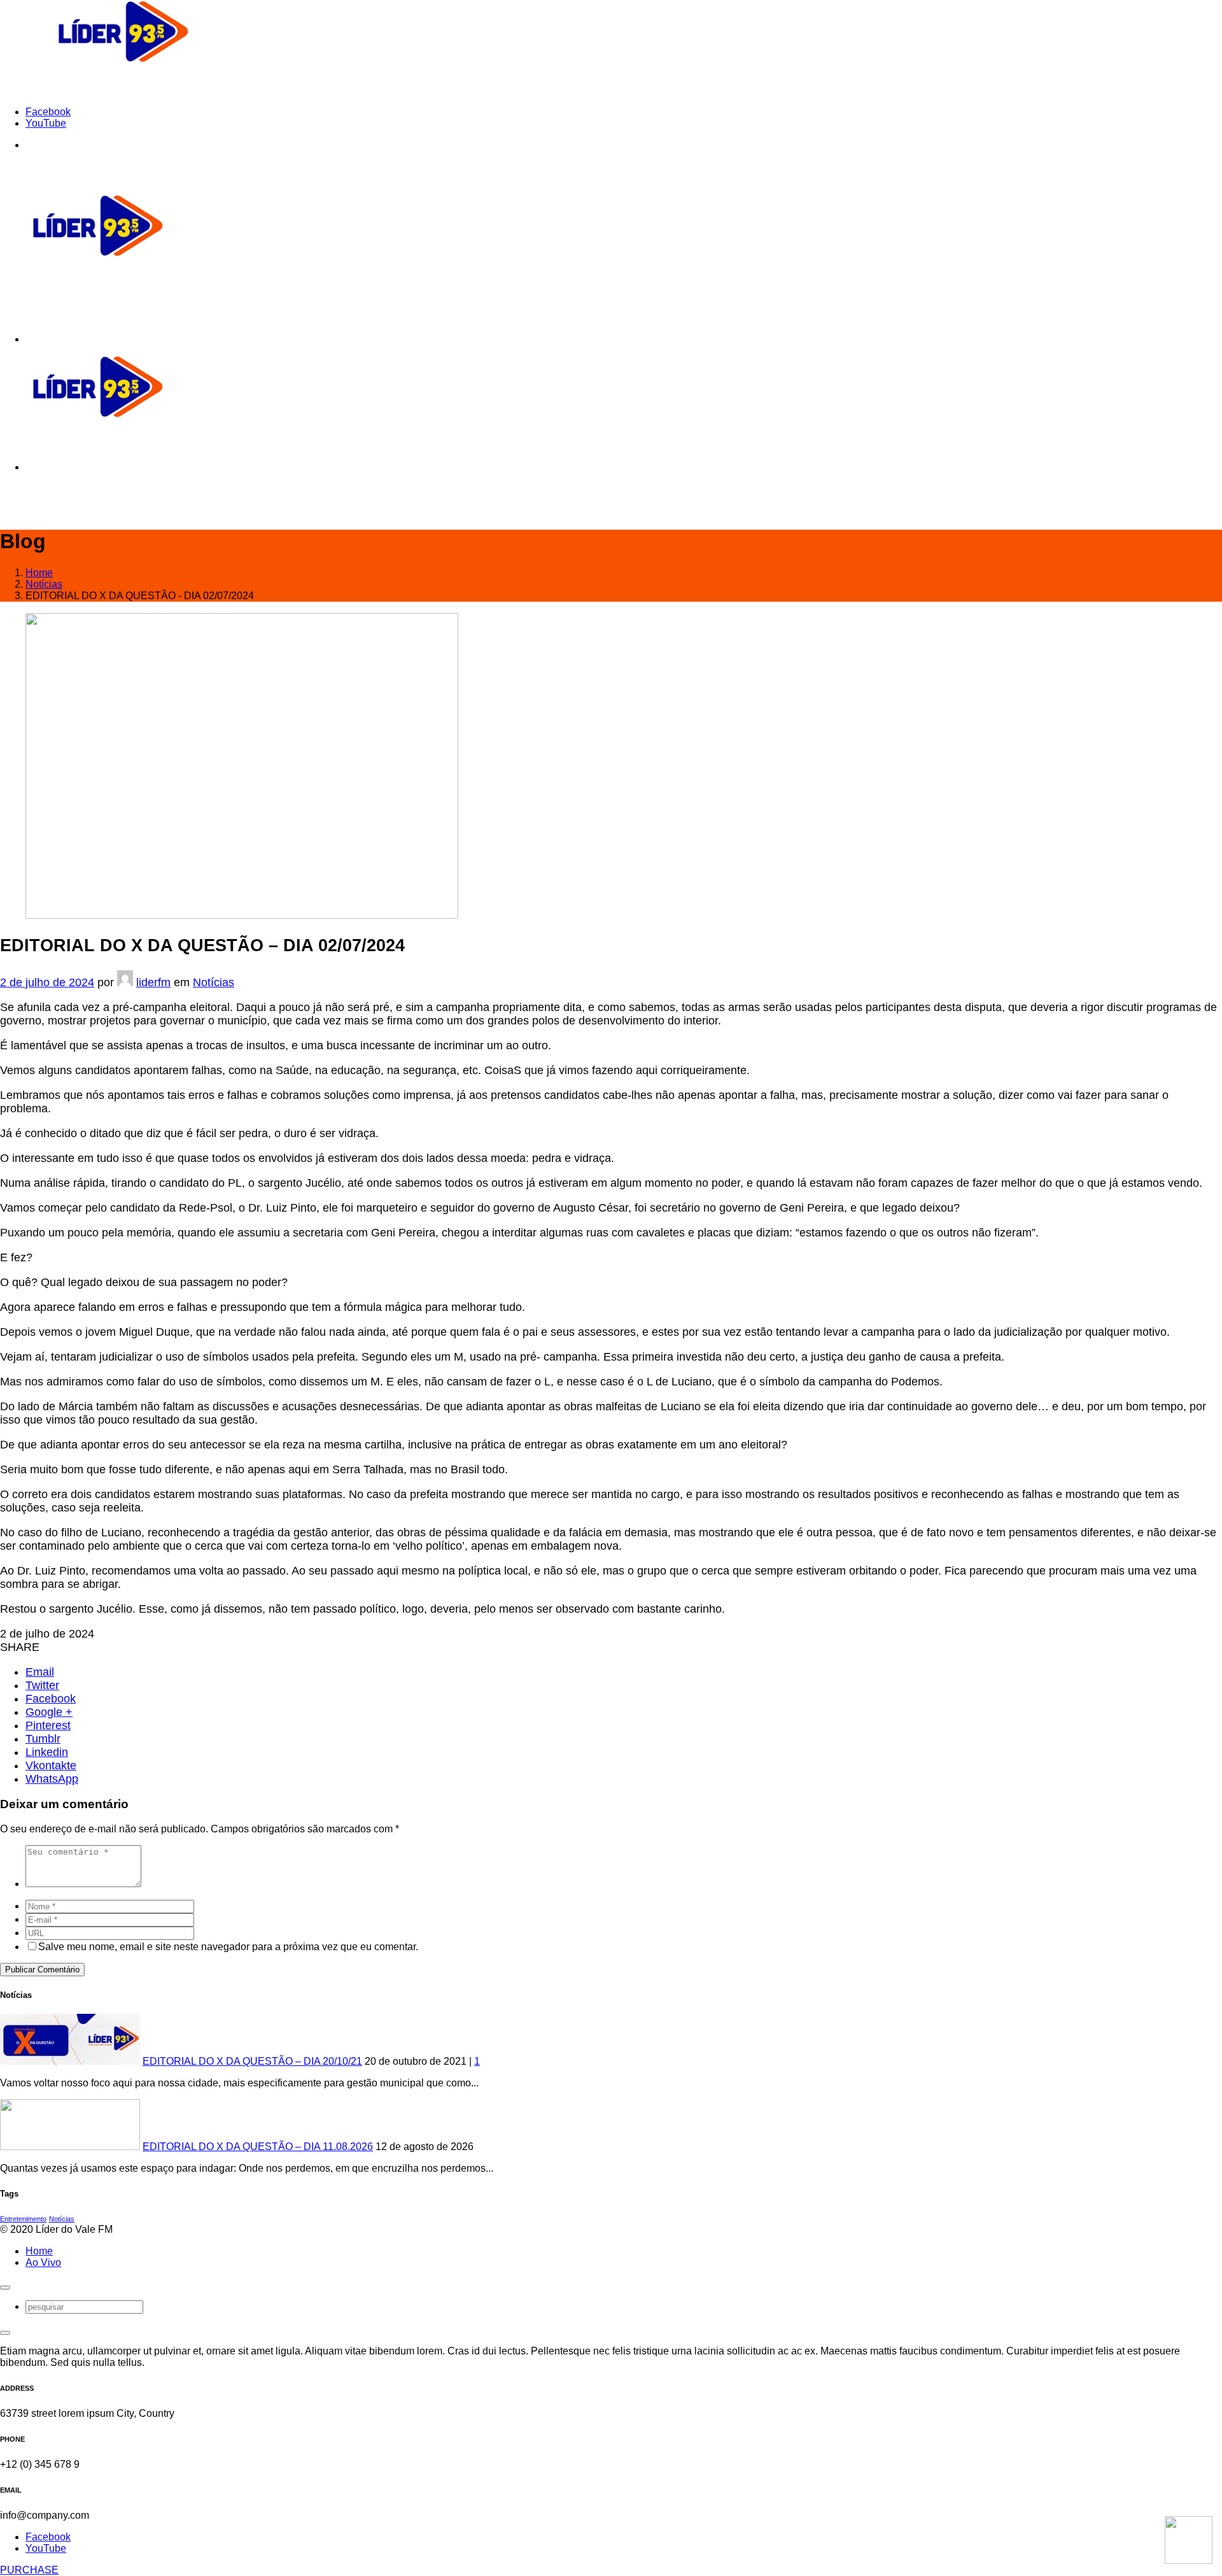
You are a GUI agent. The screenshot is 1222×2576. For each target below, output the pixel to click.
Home (39, 2251)
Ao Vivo (43, 2262)
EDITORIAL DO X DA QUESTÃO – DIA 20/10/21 (252, 2061)
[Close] (5, 2288)
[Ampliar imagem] (242, 915)
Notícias (214, 982)
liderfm (153, 982)
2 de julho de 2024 (47, 982)
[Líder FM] (123, 90)
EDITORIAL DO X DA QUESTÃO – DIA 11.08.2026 (258, 2147)
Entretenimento (23, 2219)
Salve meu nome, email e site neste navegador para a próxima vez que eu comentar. (228, 1947)
